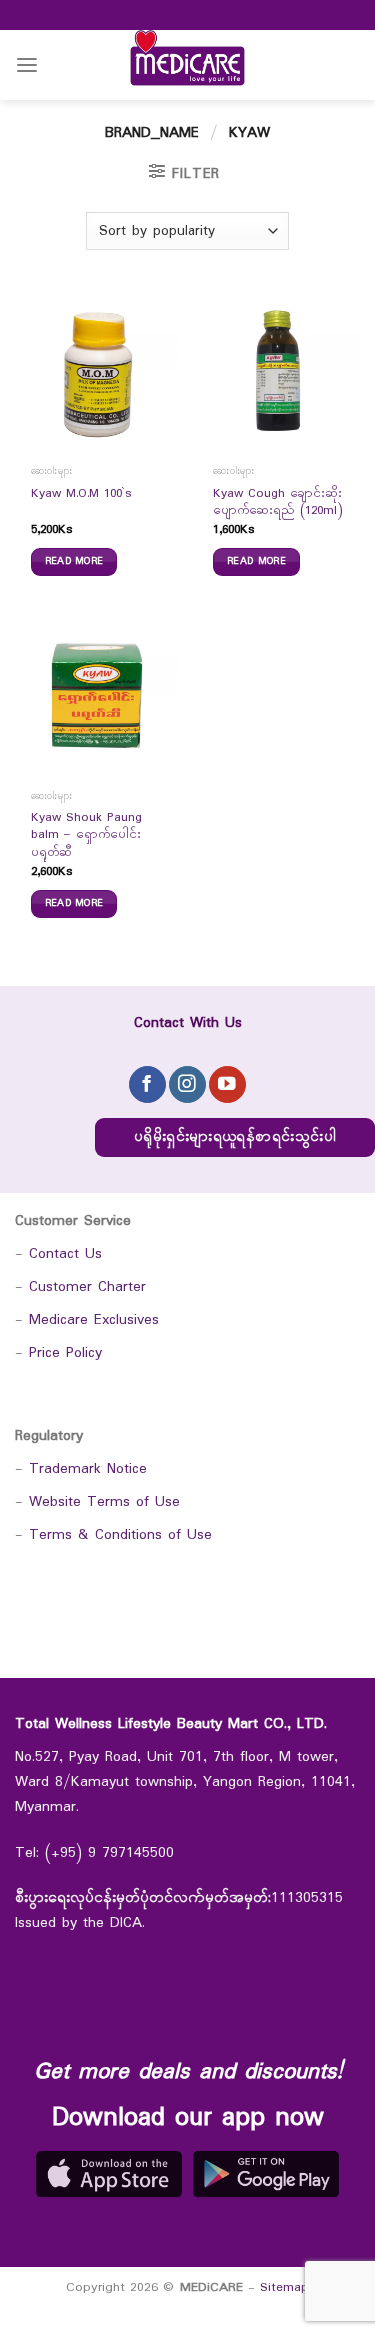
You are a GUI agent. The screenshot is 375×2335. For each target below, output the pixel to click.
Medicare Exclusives (94, 1320)
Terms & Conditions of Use (120, 1535)
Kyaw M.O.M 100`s (81, 494)
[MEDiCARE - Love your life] (188, 65)
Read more (74, 561)
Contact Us (65, 1254)
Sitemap (284, 2287)
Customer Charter (87, 1287)
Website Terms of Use (104, 1502)
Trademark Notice (88, 1469)
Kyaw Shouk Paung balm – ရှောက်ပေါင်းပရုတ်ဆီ (86, 836)
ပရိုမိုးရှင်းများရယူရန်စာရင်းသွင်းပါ (235, 1137)
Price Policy (65, 1353)
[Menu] (27, 65)
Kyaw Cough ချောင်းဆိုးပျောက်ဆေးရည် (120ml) (278, 503)
